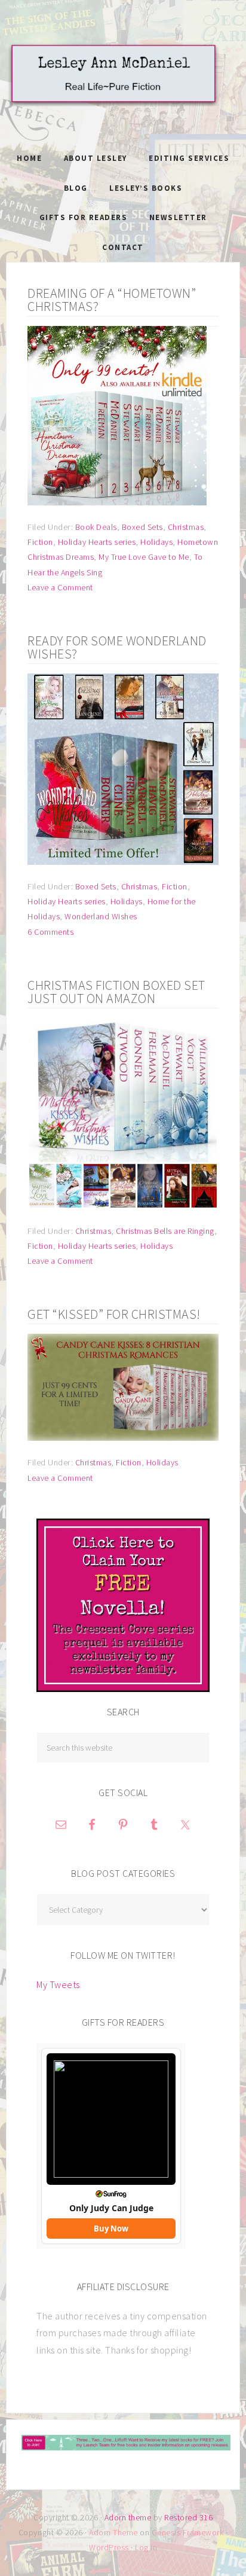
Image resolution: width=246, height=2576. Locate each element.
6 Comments (50, 932)
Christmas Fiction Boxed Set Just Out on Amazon (116, 992)
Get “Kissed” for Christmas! (114, 1314)
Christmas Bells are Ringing (165, 1231)
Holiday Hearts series (97, 542)
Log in (146, 2547)
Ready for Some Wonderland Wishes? (117, 647)
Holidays (156, 542)
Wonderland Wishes (101, 916)
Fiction (40, 542)
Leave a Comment (60, 587)
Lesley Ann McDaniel (123, 87)
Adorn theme (128, 2517)
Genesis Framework (188, 2532)
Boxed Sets (142, 527)
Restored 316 (188, 2517)
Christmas (186, 527)
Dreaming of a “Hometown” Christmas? (112, 300)
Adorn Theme (113, 2532)
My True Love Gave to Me (144, 557)
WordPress (109, 2547)
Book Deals (96, 527)
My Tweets (58, 1984)
